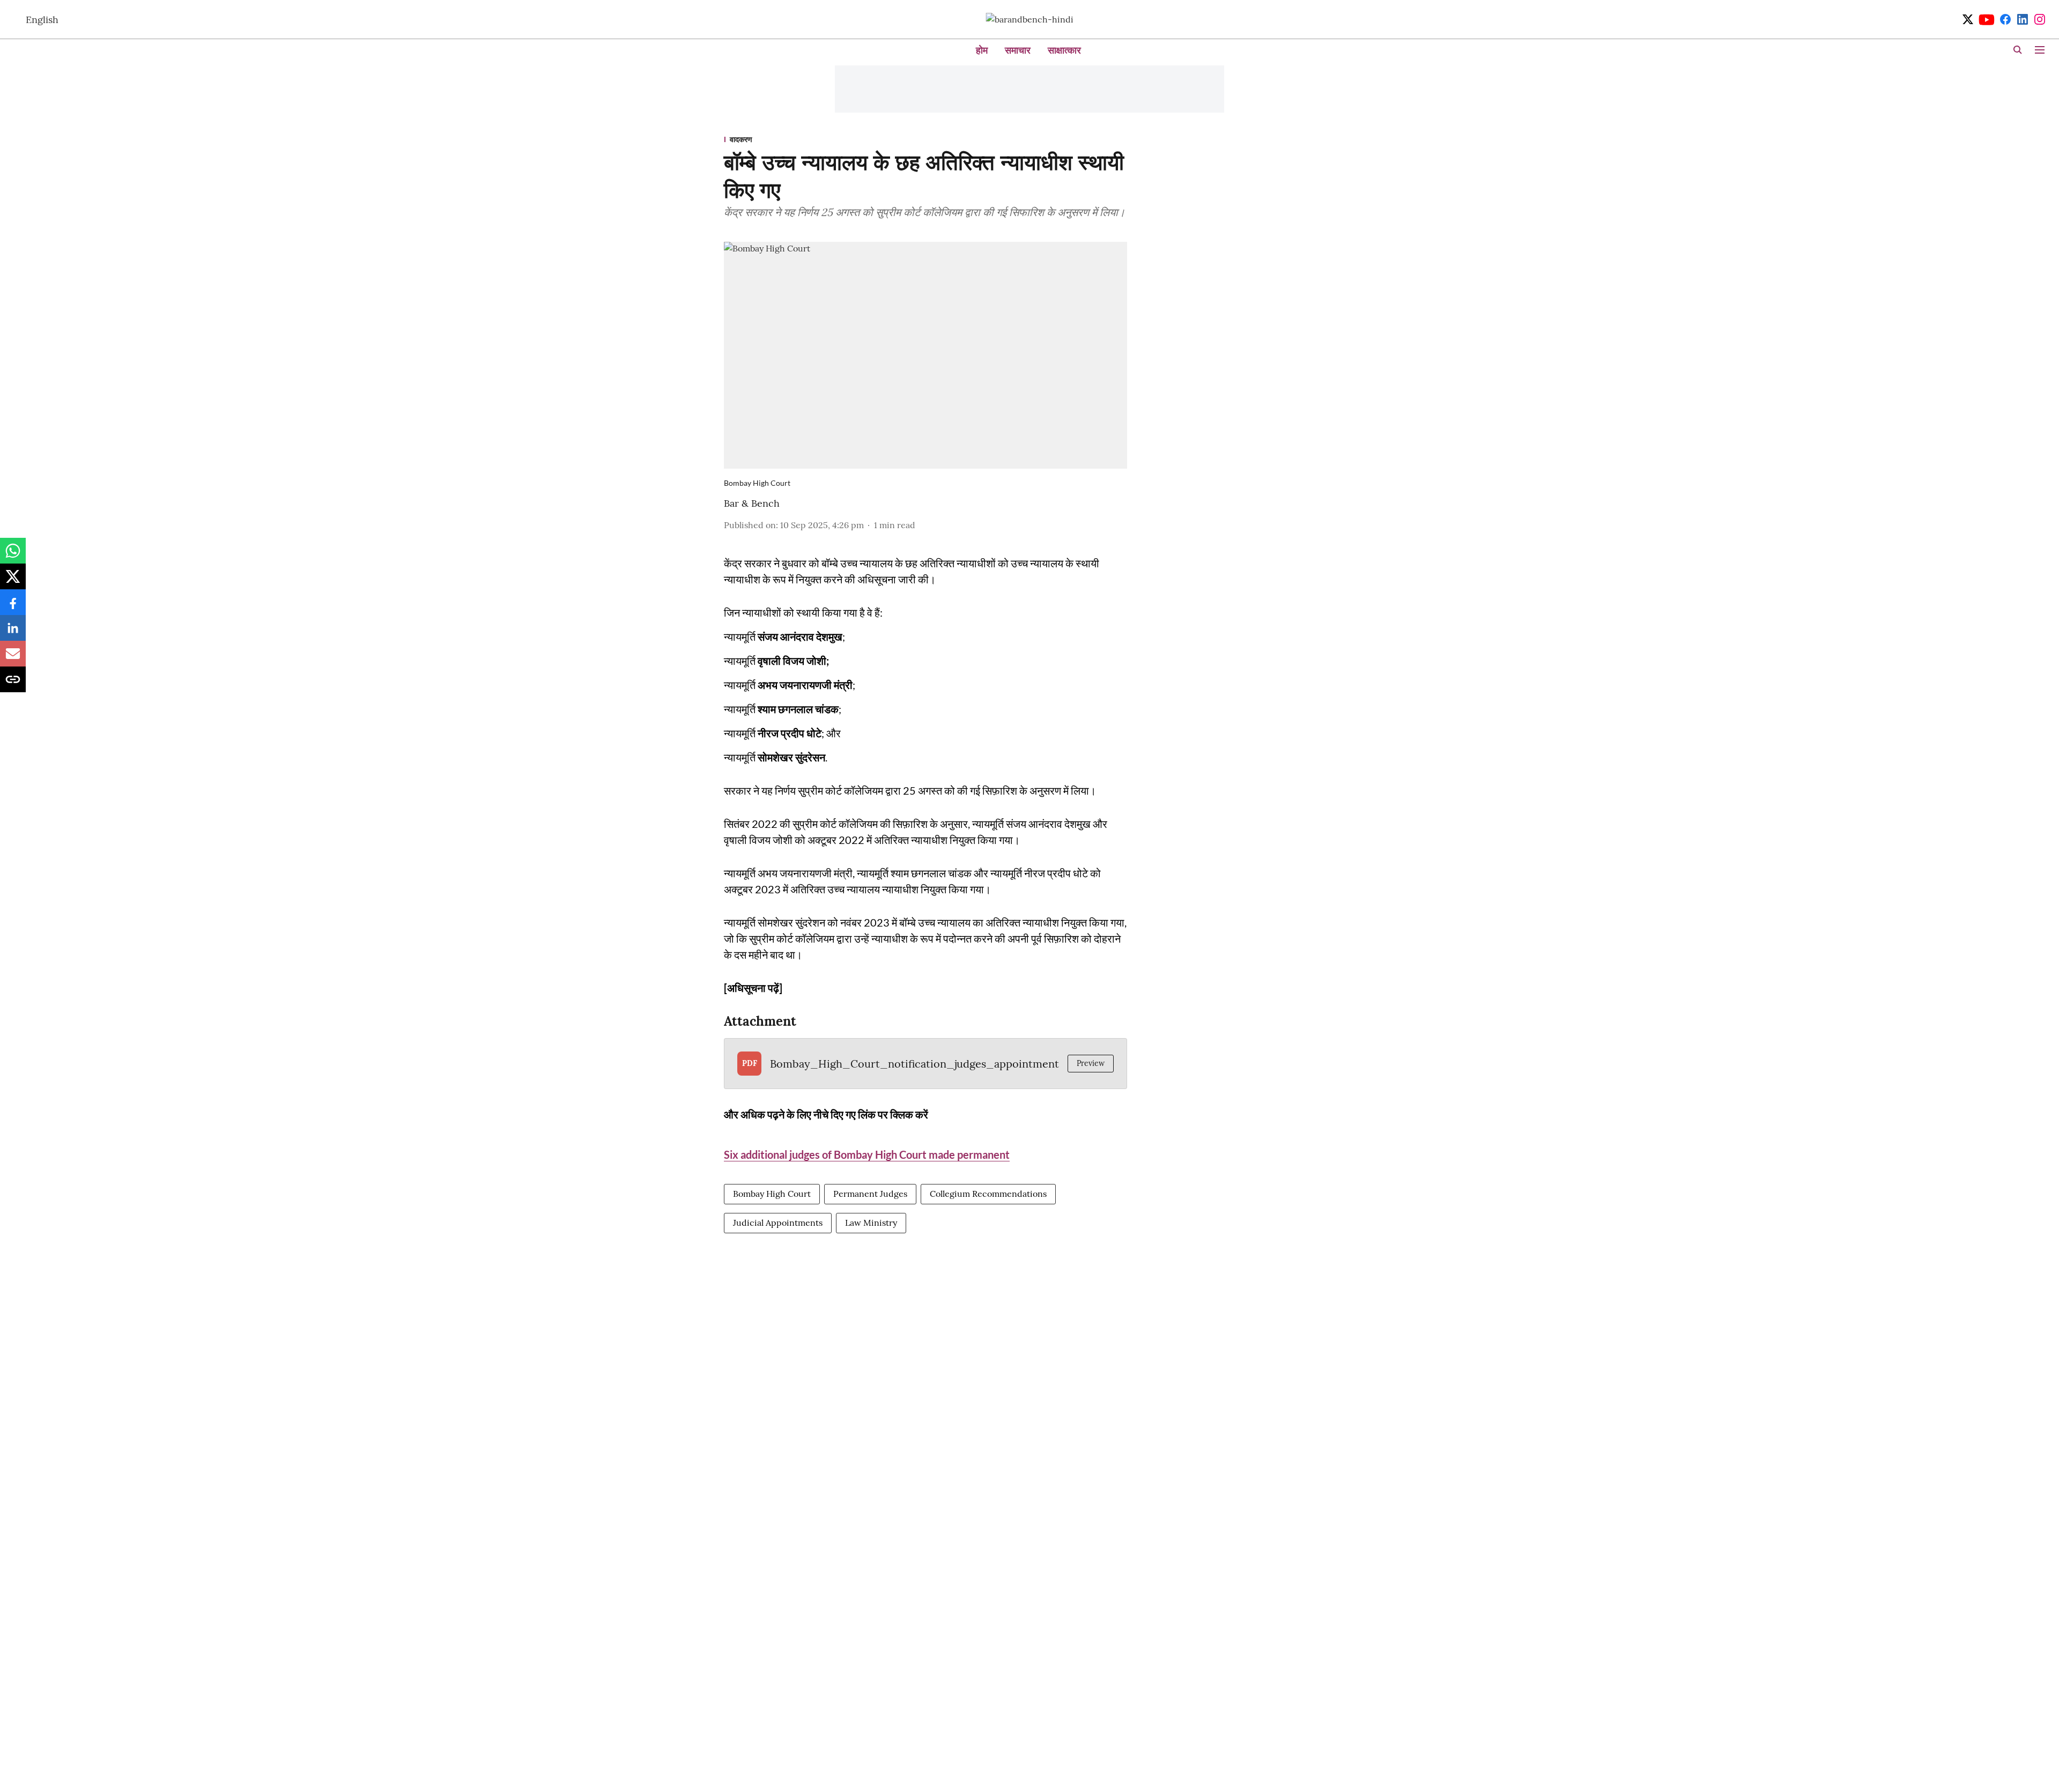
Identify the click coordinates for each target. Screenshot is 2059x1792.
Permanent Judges (870, 1194)
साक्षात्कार (1064, 50)
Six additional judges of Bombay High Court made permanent (867, 1154)
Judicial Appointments (778, 1223)
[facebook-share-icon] (13, 608)
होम (982, 50)
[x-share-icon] (13, 582)
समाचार (1018, 50)
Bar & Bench (752, 503)
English (42, 20)
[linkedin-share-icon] (13, 633)
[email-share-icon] (13, 659)
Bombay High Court (772, 1194)
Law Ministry (871, 1223)
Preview (1091, 1063)
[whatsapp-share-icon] (13, 556)
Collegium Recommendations (988, 1194)
